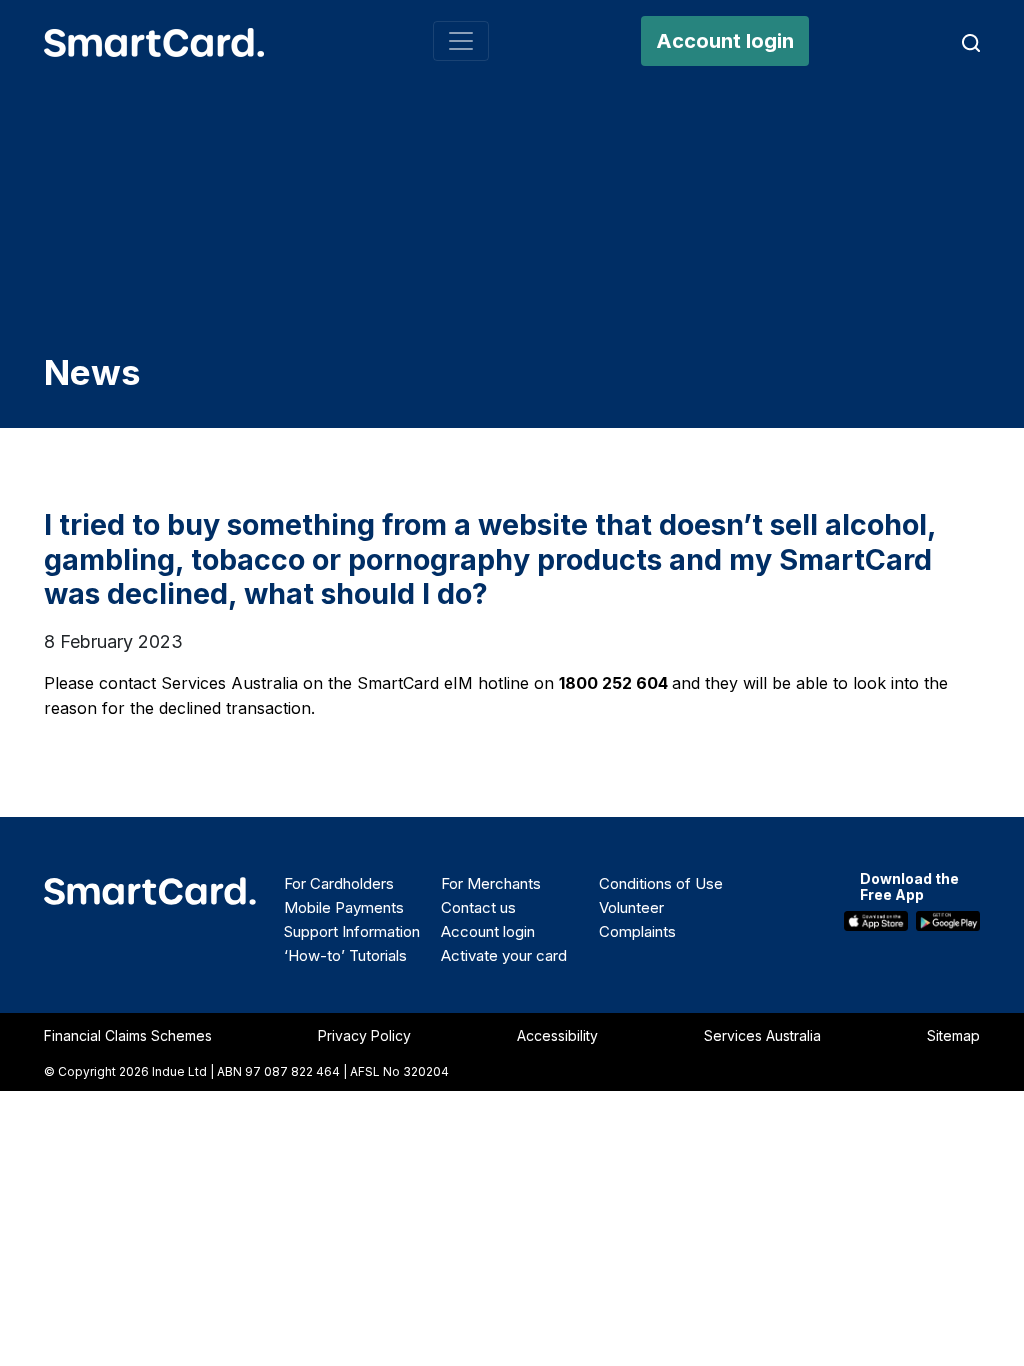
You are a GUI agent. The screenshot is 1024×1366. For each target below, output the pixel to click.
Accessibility (557, 1035)
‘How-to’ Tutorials (345, 955)
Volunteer (631, 907)
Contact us (478, 907)
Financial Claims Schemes (128, 1035)
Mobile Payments (344, 907)
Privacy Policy (364, 1035)
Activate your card (504, 955)
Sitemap (953, 1035)
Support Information (352, 931)
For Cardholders (339, 883)
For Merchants (491, 883)
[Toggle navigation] (461, 41)
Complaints (637, 931)
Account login (725, 41)
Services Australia (762, 1035)
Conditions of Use (661, 883)
